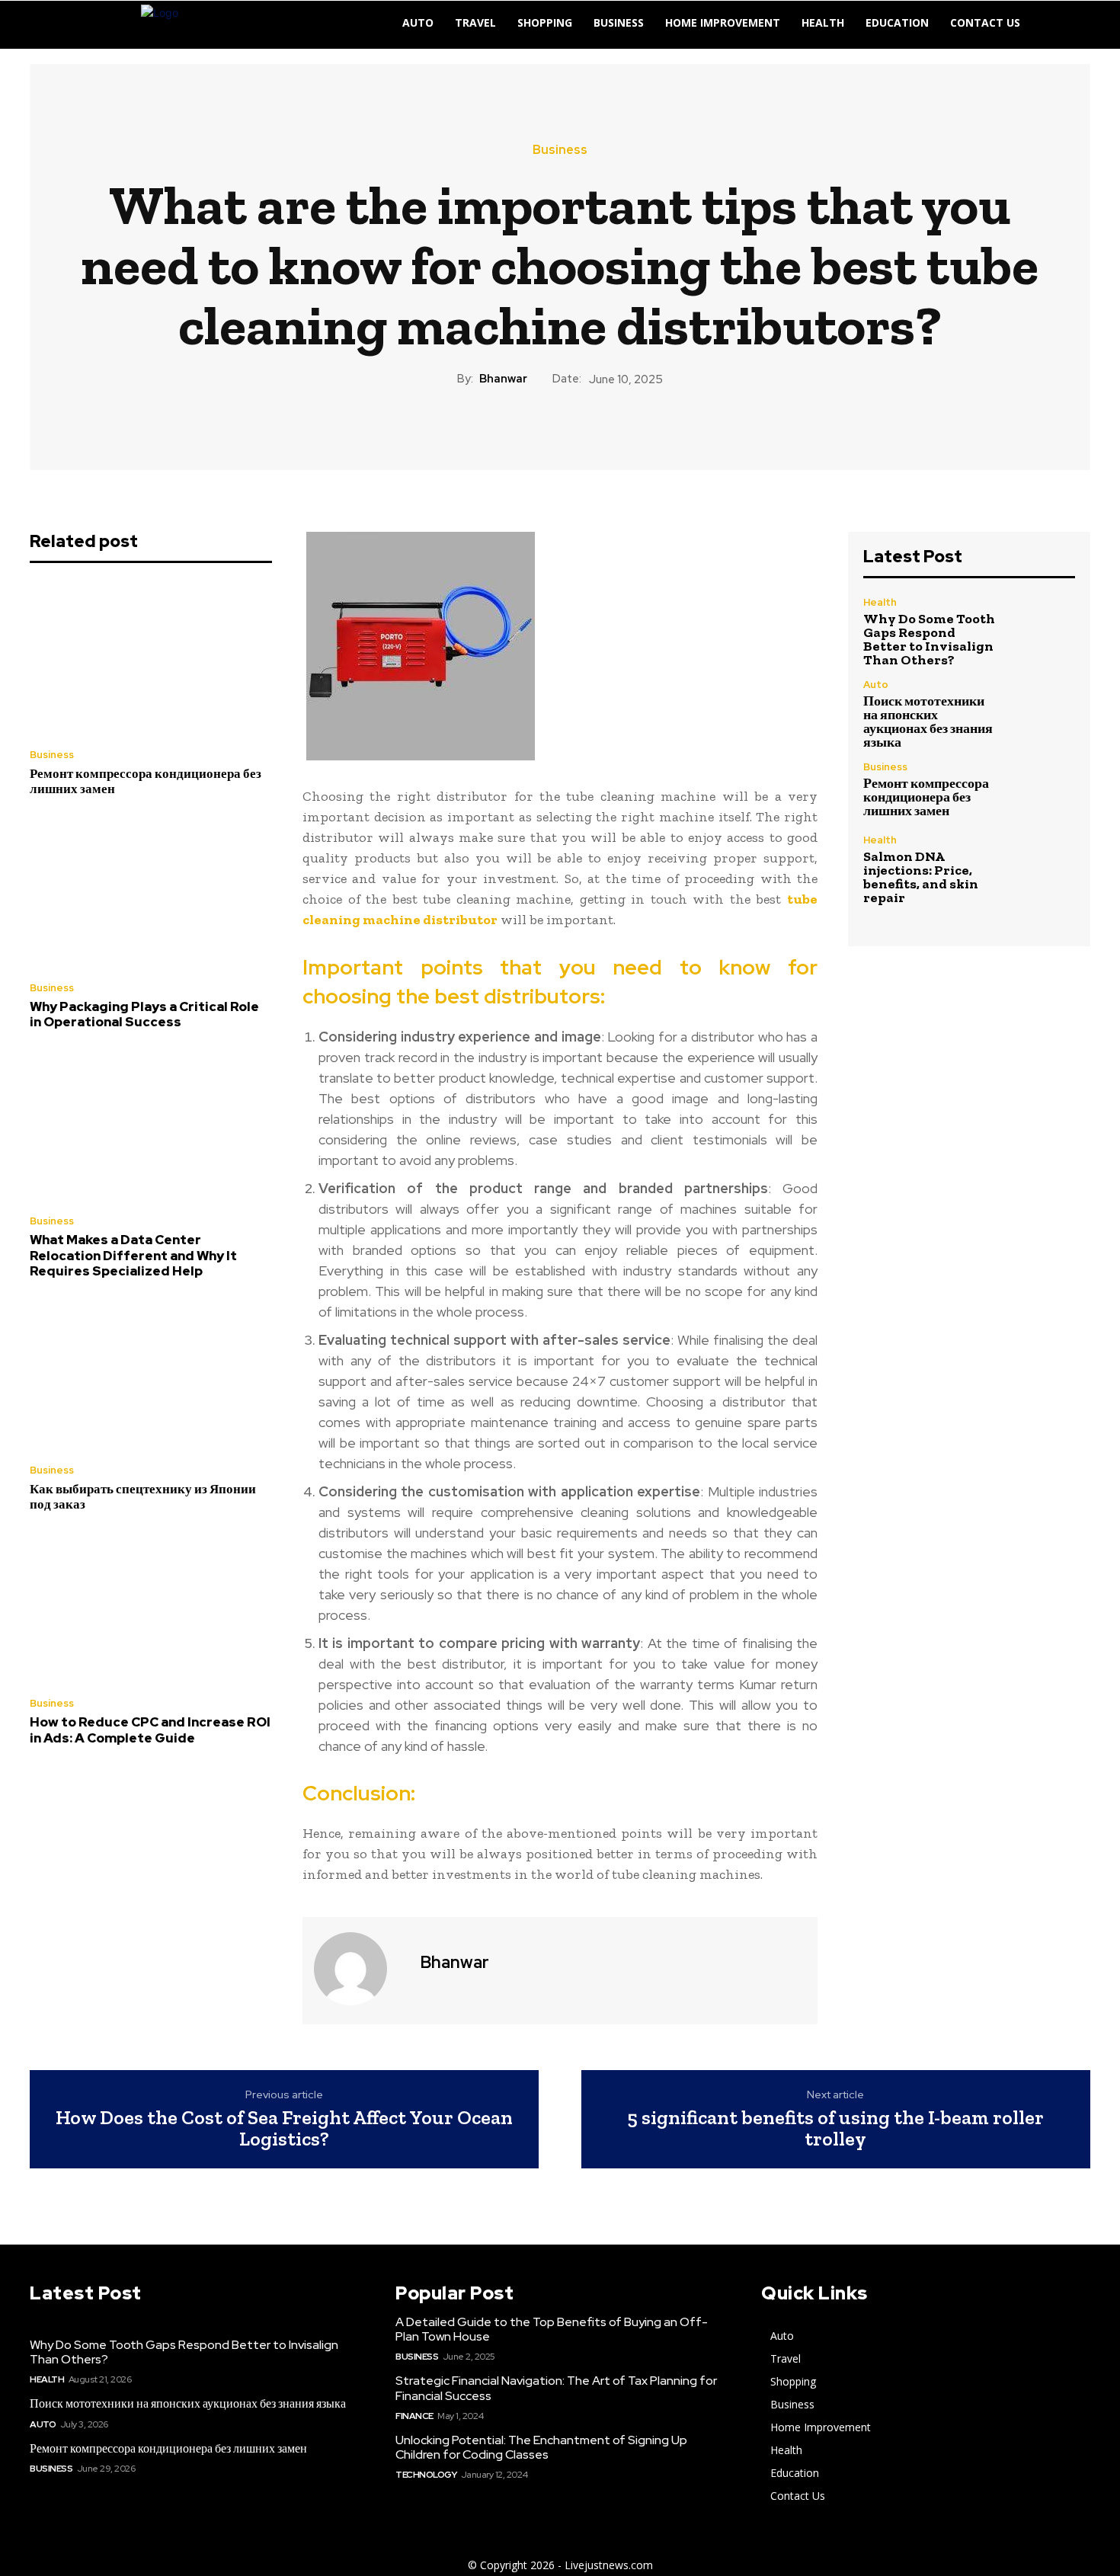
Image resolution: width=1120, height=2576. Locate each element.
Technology (426, 2475)
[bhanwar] (360, 1969)
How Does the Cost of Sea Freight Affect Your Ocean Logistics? (284, 2128)
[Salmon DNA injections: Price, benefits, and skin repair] (1043, 867)
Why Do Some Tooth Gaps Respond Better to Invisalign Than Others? (929, 639)
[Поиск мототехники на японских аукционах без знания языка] (1043, 711)
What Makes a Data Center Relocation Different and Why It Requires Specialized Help (133, 1255)
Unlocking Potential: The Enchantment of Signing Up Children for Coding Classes (541, 2447)
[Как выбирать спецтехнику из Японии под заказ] (151, 1375)
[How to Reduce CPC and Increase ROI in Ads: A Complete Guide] (151, 1609)
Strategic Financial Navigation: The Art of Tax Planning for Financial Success (556, 2388)
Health (880, 602)
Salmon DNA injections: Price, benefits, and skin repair (921, 877)
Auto (876, 685)
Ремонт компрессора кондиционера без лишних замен (146, 781)
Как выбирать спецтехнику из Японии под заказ (143, 1496)
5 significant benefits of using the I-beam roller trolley (835, 2128)
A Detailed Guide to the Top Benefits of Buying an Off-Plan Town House (552, 2329)
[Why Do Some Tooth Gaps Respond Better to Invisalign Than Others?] (1043, 629)
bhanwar (503, 379)
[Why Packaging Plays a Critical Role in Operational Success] (151, 893)
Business (560, 150)
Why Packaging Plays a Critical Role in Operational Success (144, 1014)
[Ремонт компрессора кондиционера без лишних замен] (151, 660)
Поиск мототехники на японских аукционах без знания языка (928, 722)
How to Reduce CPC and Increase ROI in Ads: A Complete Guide (150, 1730)
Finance (414, 2416)
